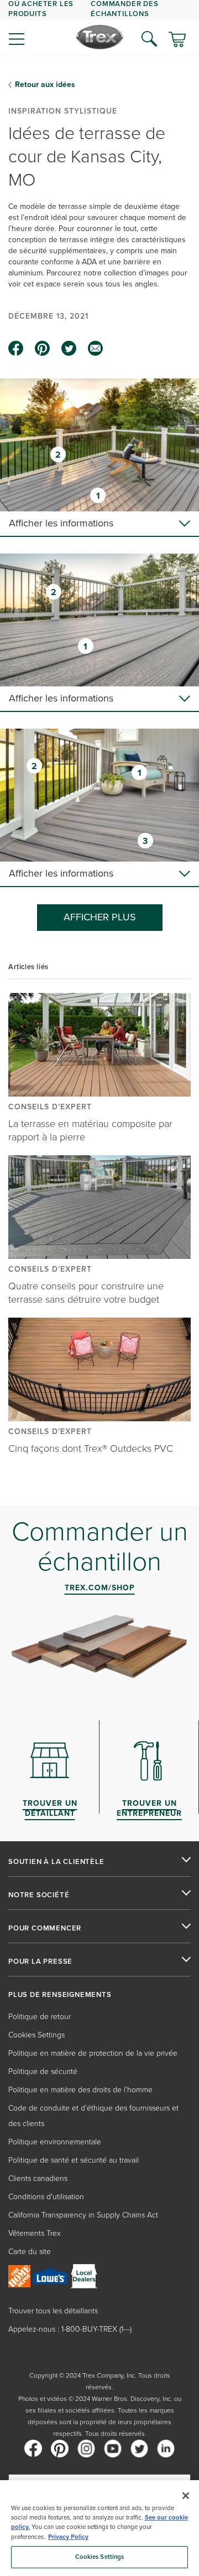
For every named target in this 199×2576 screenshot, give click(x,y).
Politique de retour (40, 2017)
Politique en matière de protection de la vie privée (93, 2053)
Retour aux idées (45, 85)
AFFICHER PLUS (100, 917)
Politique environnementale (55, 2142)
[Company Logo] (100, 37)
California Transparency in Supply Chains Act (83, 2215)
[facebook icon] (16, 349)
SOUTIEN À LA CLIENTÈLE (56, 1862)
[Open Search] (149, 39)
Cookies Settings (100, 2557)
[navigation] (99, 28)
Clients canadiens (38, 2178)
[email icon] (96, 349)
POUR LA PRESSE (40, 1962)
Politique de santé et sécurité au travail (74, 2160)
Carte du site (30, 2252)
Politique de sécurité (43, 2071)
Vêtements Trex (35, 2233)
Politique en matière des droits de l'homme (80, 2090)
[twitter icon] (69, 349)
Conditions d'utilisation (46, 2197)
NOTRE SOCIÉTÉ (39, 1895)
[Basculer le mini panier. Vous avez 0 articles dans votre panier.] (177, 40)
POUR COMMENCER (45, 1928)
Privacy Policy (68, 2537)
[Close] (186, 2496)
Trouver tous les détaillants (53, 2311)
